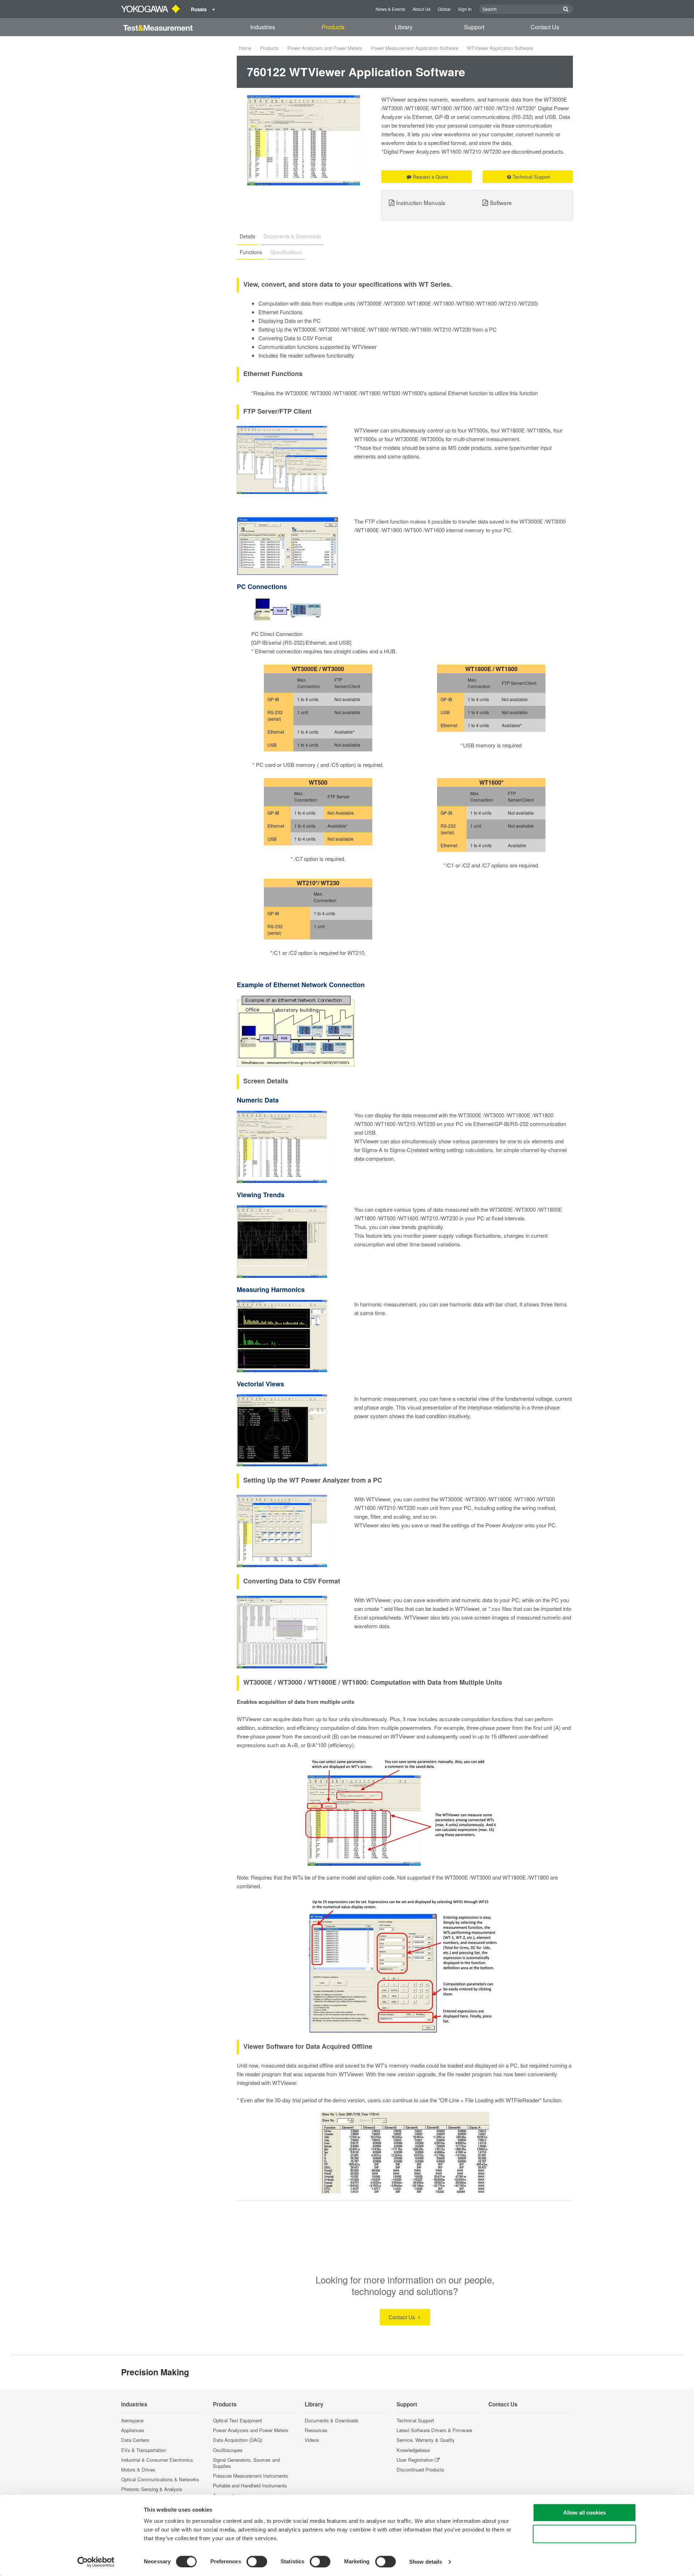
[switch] (257, 2562)
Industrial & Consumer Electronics (157, 2460)
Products (333, 27)
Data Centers (135, 2440)
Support (474, 27)
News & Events (390, 9)
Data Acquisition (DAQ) (237, 2440)
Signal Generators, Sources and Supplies (246, 2463)
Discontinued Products (420, 2470)
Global (444, 9)
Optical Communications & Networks (160, 2479)
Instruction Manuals (421, 202)
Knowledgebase (413, 2450)
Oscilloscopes (228, 2450)
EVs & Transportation (143, 2450)
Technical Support (531, 177)
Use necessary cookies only (584, 2534)
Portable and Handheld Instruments (250, 2485)
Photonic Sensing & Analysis (152, 2489)
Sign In (465, 9)
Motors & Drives (138, 2470)
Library (404, 27)
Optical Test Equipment (237, 2420)
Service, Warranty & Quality (426, 2440)
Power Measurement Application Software (415, 48)
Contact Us (545, 27)
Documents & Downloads (332, 2420)
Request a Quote (430, 177)
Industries (263, 27)
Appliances (133, 2430)
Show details (426, 2562)
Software (501, 202)
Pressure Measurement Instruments (250, 2476)
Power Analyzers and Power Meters (325, 48)
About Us (421, 9)
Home (245, 48)
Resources (316, 2430)
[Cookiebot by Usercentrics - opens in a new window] (96, 2562)
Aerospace (132, 2420)
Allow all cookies (584, 2513)
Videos (312, 2440)
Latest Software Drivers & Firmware (434, 2430)
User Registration (415, 2460)
